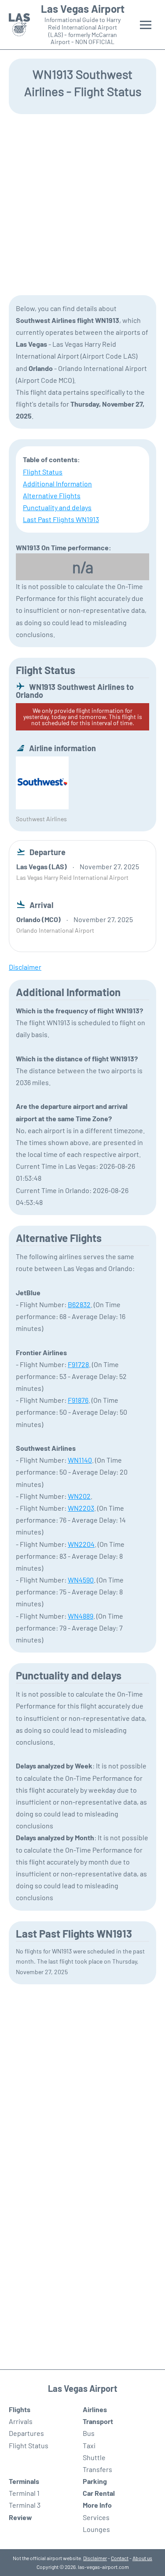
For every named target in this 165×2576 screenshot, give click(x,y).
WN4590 (81, 1580)
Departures (26, 2433)
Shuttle (94, 2457)
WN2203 (81, 1508)
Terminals (24, 2481)
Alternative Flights (52, 495)
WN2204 (81, 1544)
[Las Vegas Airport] (19, 25)
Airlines (95, 2409)
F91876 (78, 1400)
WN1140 (80, 1460)
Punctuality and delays (57, 507)
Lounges (96, 2529)
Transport (98, 2421)
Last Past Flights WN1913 (61, 519)
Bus (89, 2433)
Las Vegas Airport (83, 9)
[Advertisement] (82, 204)
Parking (95, 2481)
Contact (120, 2558)
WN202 (79, 1496)
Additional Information (57, 484)
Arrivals (21, 2421)
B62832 (79, 1304)
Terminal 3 (25, 2505)
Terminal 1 (24, 2493)
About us (142, 2558)
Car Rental (99, 2493)
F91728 (78, 1364)
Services (96, 2517)
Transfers (97, 2469)
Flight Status (43, 472)
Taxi (89, 2445)
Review (20, 2517)
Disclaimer (95, 2558)
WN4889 (81, 1616)
